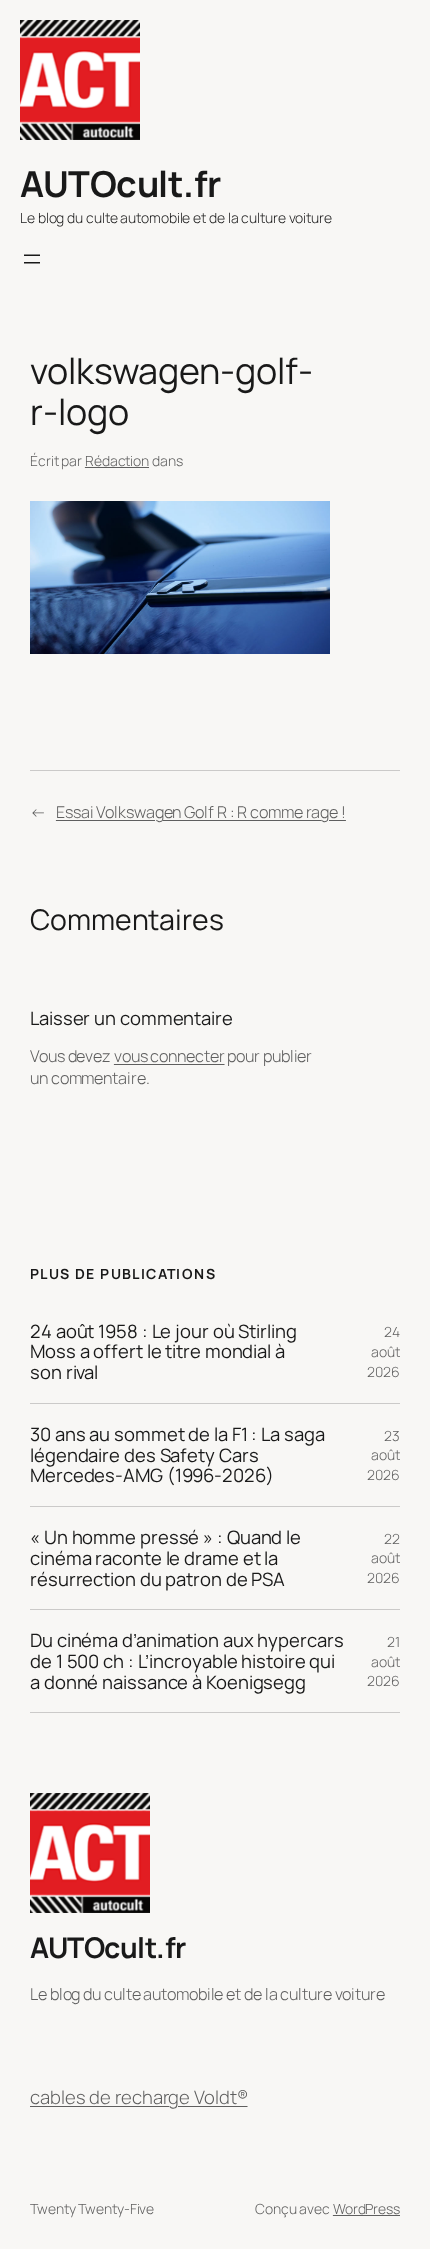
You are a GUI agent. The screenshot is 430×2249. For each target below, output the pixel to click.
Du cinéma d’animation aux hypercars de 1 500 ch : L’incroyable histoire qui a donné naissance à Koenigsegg (187, 1661)
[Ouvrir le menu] (32, 259)
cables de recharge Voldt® (139, 2097)
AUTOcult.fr (120, 183)
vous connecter (169, 1056)
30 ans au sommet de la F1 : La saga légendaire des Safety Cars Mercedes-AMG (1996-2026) (177, 1455)
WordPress (366, 2208)
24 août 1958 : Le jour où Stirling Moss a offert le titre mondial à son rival (163, 1352)
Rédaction (117, 460)
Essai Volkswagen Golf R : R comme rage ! (201, 812)
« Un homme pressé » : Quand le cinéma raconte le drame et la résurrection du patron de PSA (165, 1558)
